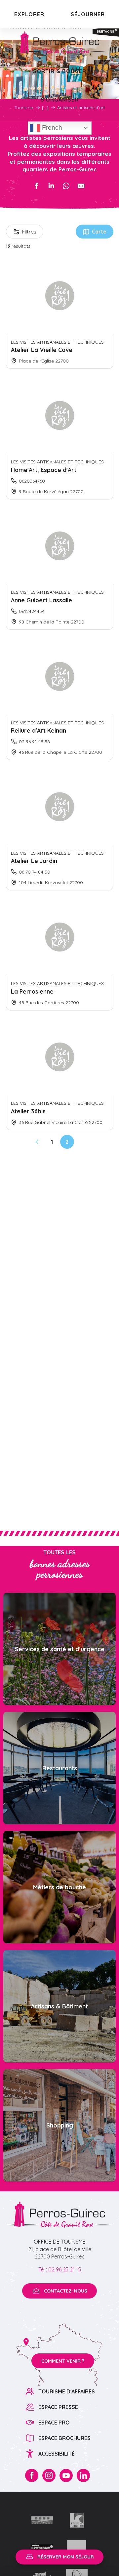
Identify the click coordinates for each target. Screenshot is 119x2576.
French (51, 128)
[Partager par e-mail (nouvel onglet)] (81, 186)
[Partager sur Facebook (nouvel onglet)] (36, 186)
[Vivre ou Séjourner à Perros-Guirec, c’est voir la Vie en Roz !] (59, 43)
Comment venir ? (63, 2361)
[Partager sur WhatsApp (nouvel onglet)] (66, 186)
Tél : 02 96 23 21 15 (60, 2269)
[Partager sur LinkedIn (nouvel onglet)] (51, 186)
